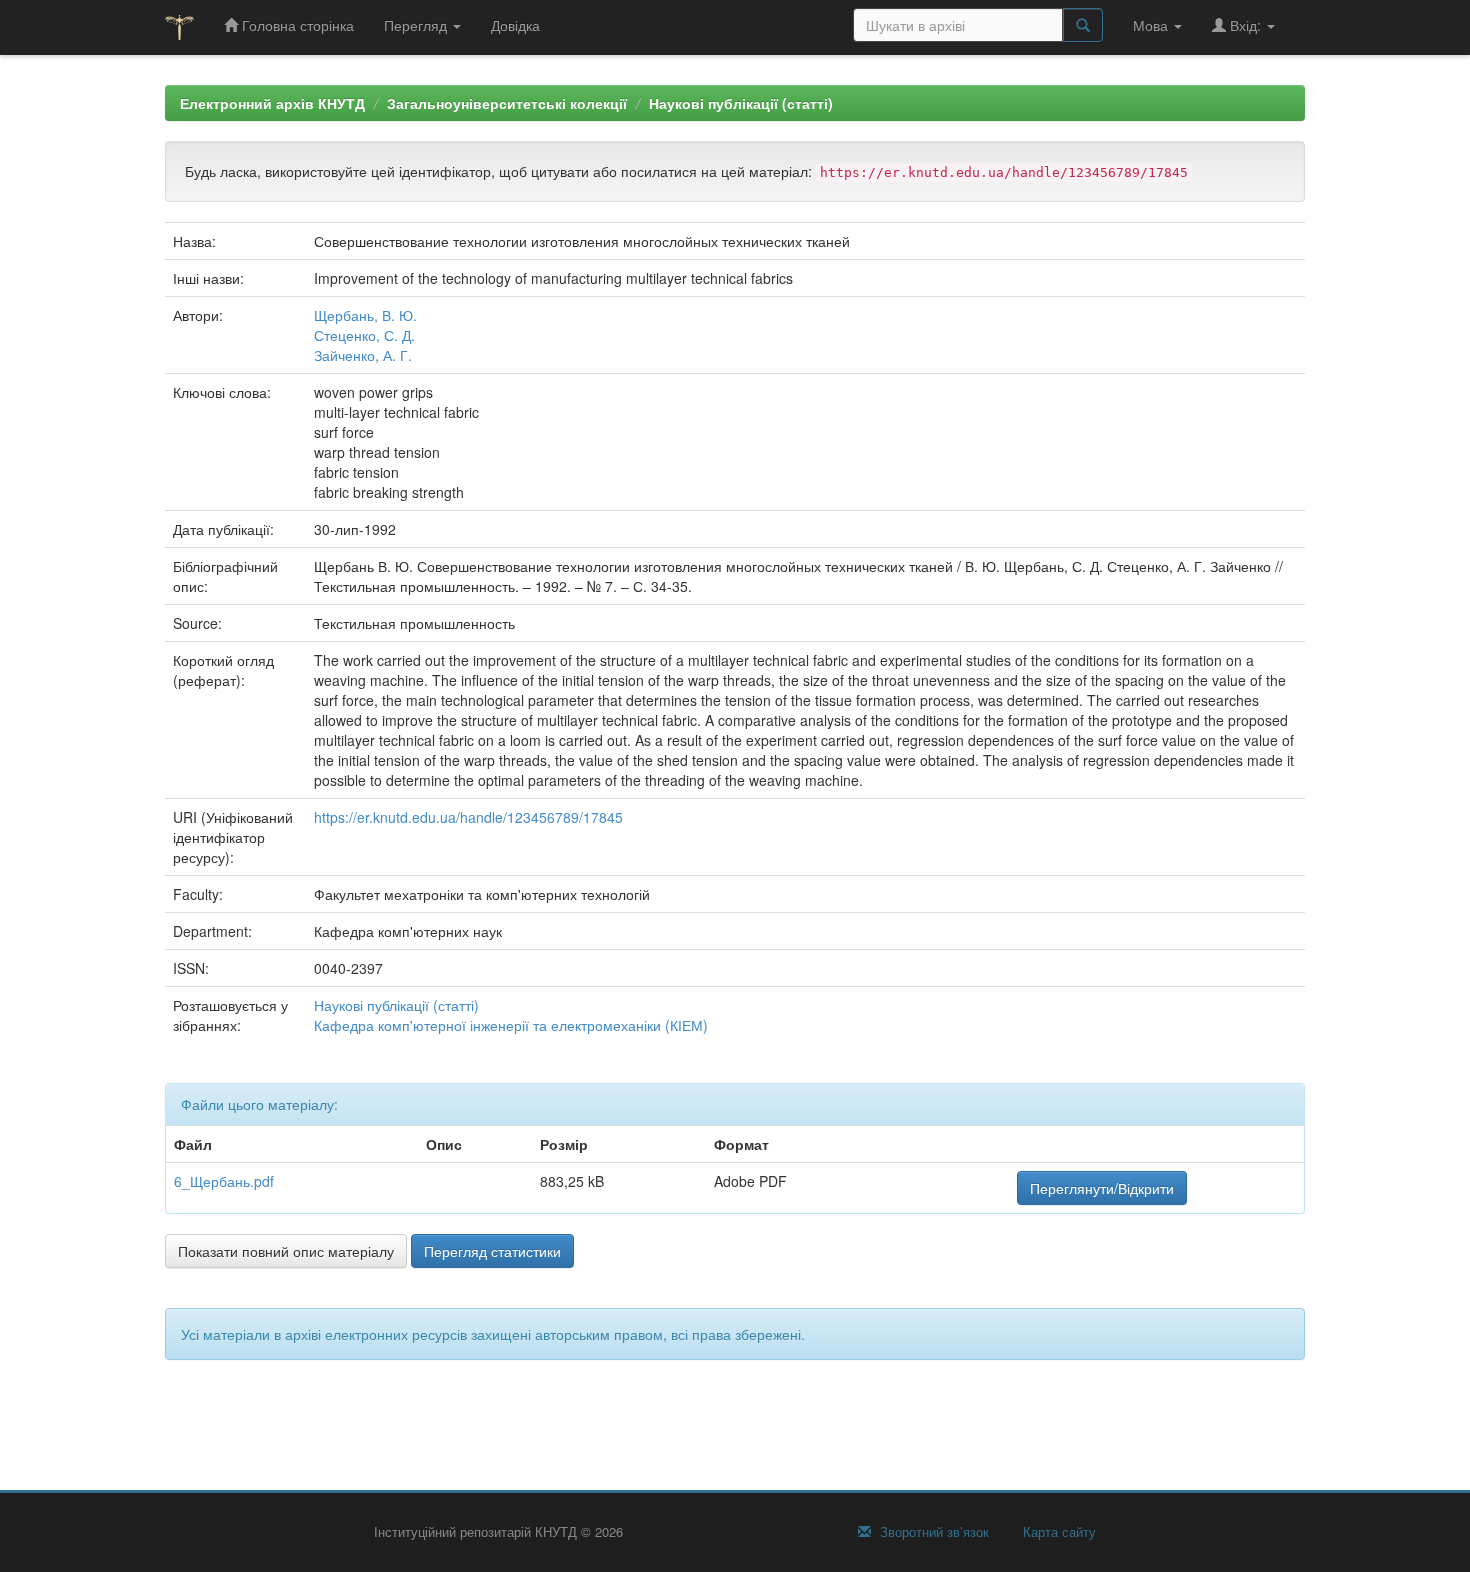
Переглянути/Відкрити (1102, 1188)
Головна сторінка (296, 25)
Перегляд (417, 25)
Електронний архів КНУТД (272, 103)
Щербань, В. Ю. (365, 315)
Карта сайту (1057, 1532)
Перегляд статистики (492, 1251)
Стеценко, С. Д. (364, 335)
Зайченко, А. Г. (363, 355)
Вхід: (1245, 25)
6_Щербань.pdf (224, 1181)
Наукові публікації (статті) (741, 103)
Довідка (515, 25)
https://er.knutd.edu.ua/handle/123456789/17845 (468, 817)
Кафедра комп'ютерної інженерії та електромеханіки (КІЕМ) (511, 1025)
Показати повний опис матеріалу (286, 1251)
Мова (1152, 25)
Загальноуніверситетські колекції (507, 103)
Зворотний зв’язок (932, 1532)
